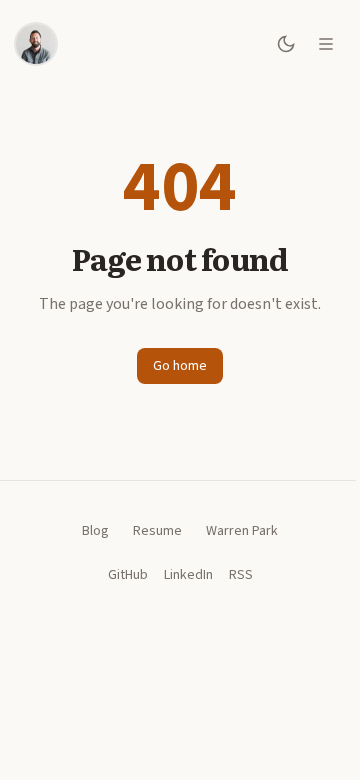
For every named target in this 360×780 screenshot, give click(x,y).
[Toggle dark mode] (286, 44)
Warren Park (235, 531)
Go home (173, 366)
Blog (88, 531)
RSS (233, 575)
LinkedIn (180, 575)
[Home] (36, 44)
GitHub (120, 575)
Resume (150, 531)
